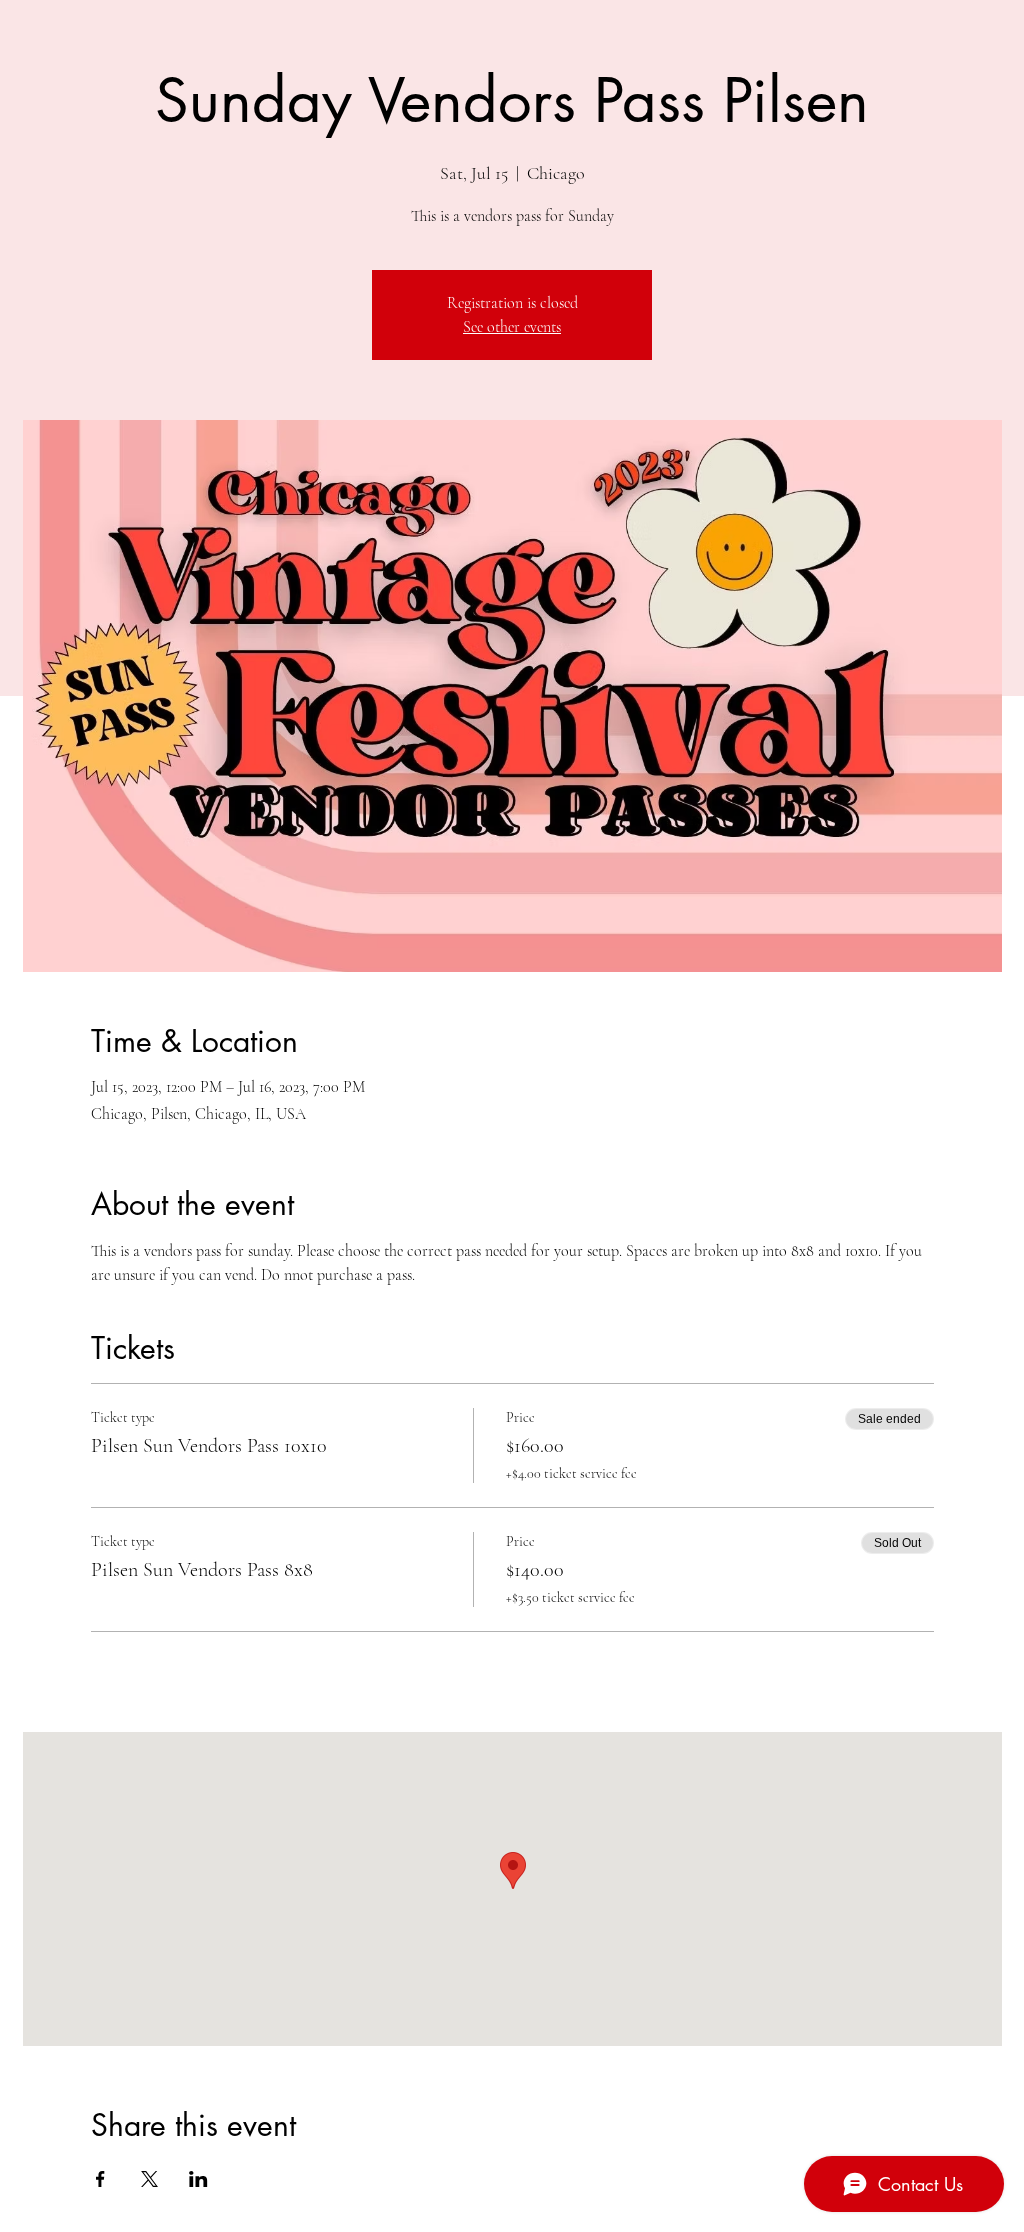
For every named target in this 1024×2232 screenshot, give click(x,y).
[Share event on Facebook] (100, 2179)
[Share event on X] (149, 2179)
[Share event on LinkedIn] (198, 2179)
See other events (512, 327)
